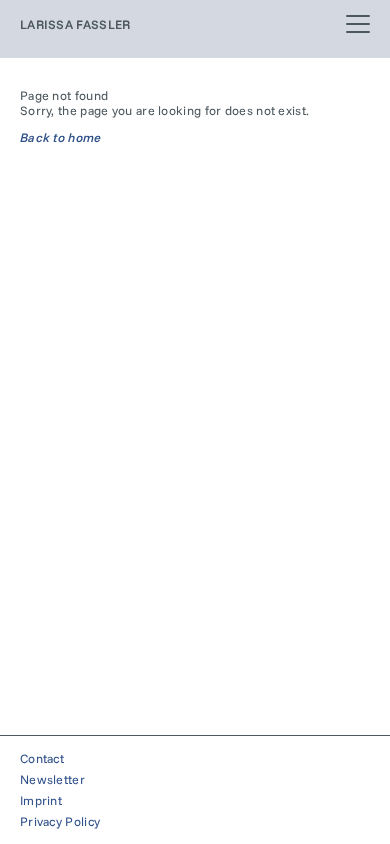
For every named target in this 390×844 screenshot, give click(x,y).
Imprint (41, 800)
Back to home (61, 137)
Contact (42, 758)
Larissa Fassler (75, 24)
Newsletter (52, 779)
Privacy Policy (60, 821)
